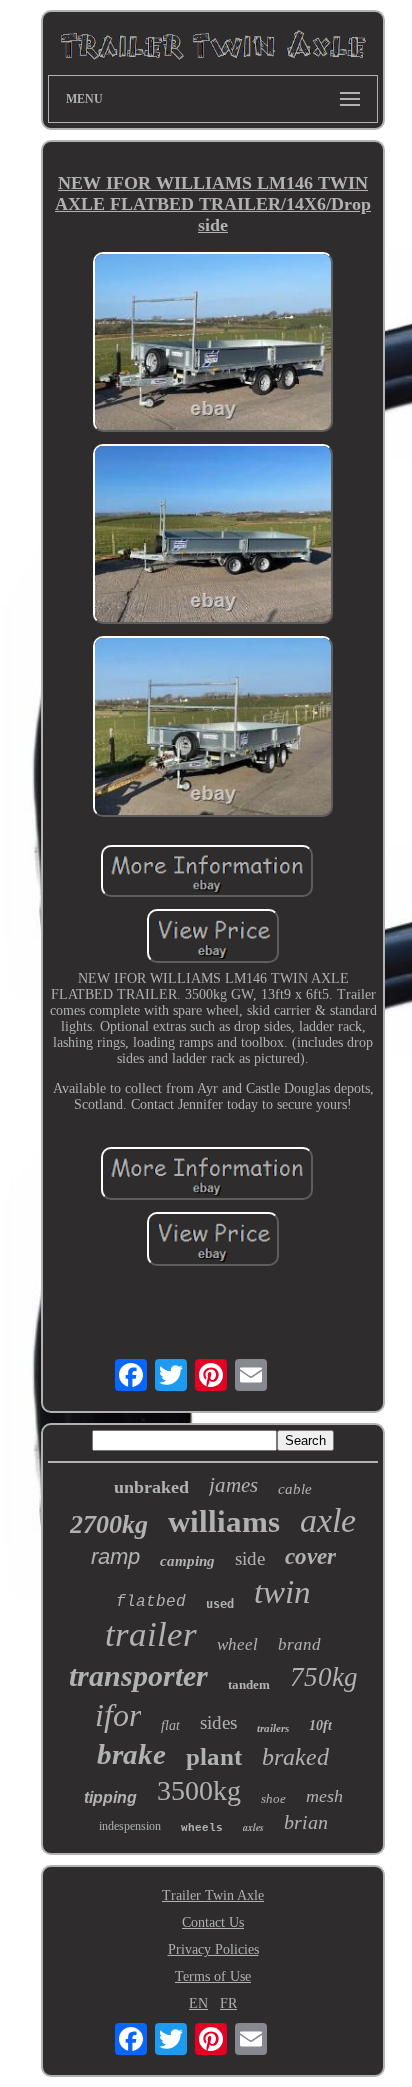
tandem (249, 1684)
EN (198, 2003)
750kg (324, 1677)
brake (131, 1754)
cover (310, 1556)
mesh (324, 1796)
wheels (202, 1828)
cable (295, 1489)
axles (253, 1827)
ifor (118, 1715)
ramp (115, 1556)
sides (218, 1722)
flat (170, 1725)
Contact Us (213, 1922)
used (220, 1604)
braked (295, 1757)
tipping (110, 1797)
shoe (273, 1798)
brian (306, 1822)
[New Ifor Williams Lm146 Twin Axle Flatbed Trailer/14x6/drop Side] (213, 344)
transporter (138, 1675)
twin (282, 1592)
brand (299, 1644)
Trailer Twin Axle (213, 1895)
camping (187, 1561)
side (250, 1558)
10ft (320, 1725)
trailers (273, 1728)
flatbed (151, 1602)
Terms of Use (213, 1976)
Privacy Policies (213, 1949)
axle (328, 1520)
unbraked (151, 1487)
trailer (151, 1634)
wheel (237, 1644)
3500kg (199, 1790)
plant (214, 1756)
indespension (130, 1826)
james (233, 1485)
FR (228, 2003)
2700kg (109, 1524)
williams (224, 1521)
